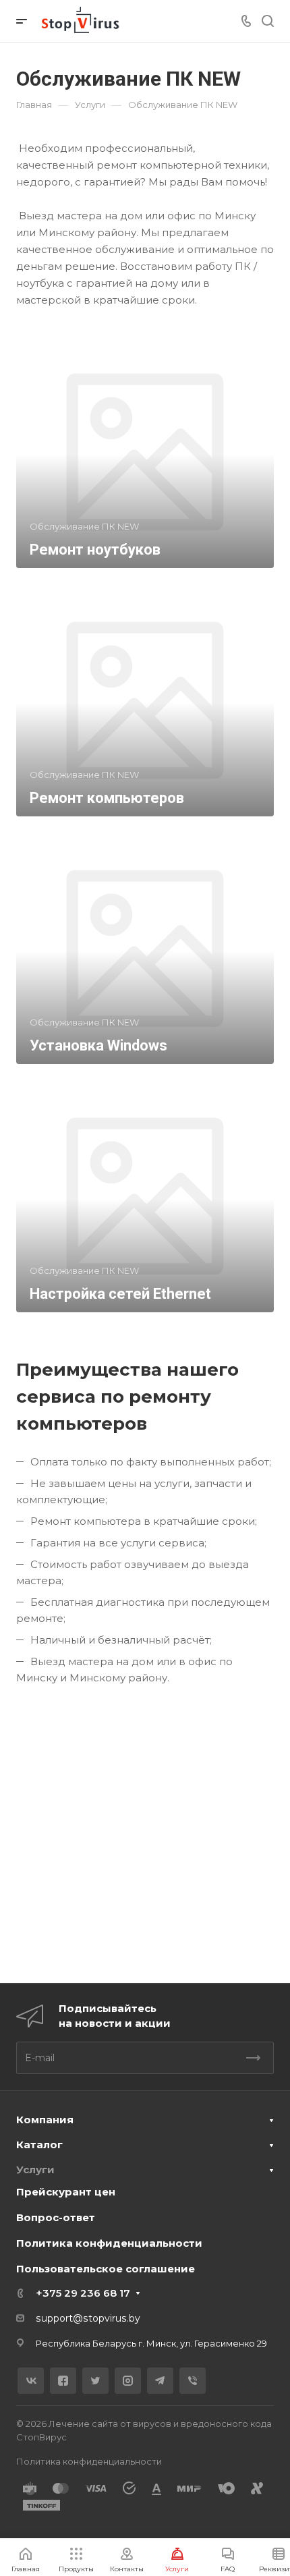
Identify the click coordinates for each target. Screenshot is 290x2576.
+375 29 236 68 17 (83, 2293)
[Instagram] (128, 2381)
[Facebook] (63, 2381)
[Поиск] (267, 21)
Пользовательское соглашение (106, 2269)
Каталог (39, 2145)
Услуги (35, 2169)
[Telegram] (160, 2381)
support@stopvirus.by (88, 2318)
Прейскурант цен (66, 2192)
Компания (45, 2120)
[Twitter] (95, 2381)
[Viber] (193, 2381)
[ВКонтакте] (31, 2381)
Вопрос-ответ (56, 2217)
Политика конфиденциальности (109, 2243)
